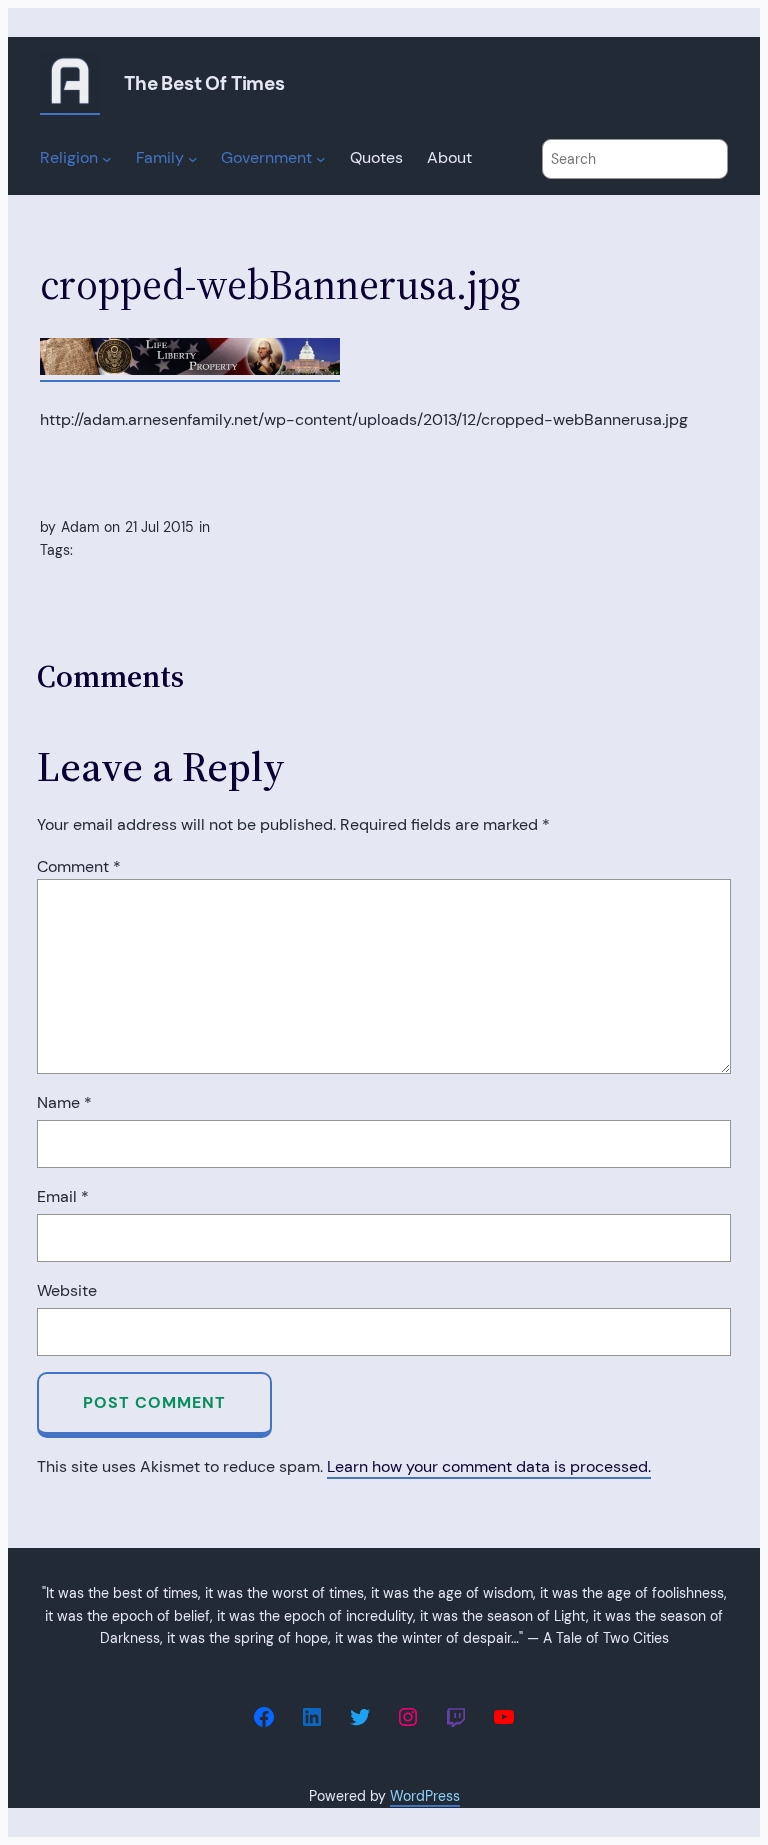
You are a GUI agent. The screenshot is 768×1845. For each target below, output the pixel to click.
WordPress (425, 1796)
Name (64, 1102)
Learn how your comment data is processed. (489, 1466)
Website (67, 1290)
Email (63, 1196)
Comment (79, 866)
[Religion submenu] (107, 159)
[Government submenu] (321, 159)
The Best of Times (204, 83)
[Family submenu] (193, 159)
